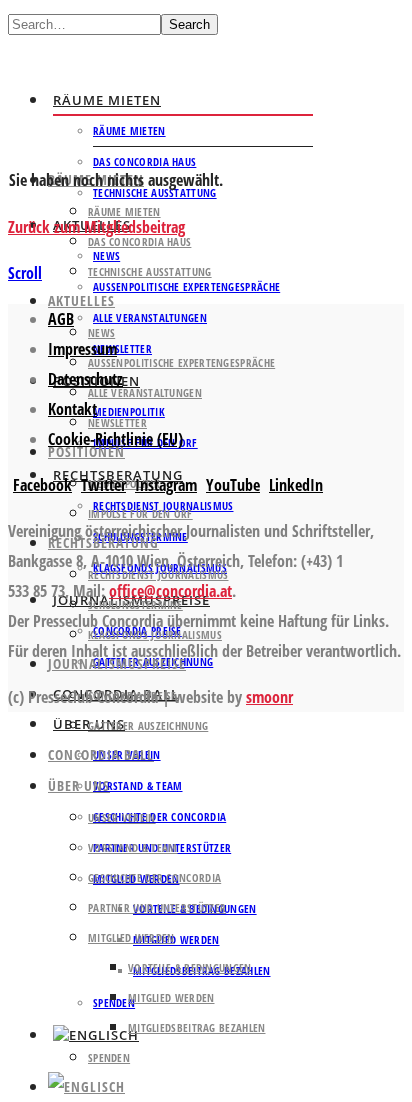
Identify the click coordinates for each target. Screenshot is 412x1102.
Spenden (109, 1057)
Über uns (79, 785)
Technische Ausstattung (150, 271)
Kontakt (72, 409)
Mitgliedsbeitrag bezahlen (197, 1027)
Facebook (42, 485)
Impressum (82, 349)
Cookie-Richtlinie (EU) (115, 439)
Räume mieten (107, 100)
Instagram (166, 485)
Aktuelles (81, 300)
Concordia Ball (101, 754)
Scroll (25, 273)
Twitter (103, 485)
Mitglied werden (176, 939)
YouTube (233, 485)
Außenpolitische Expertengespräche (186, 286)
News (101, 332)
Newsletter (117, 422)
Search (189, 24)
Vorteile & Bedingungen (190, 967)
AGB (61, 319)
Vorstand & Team (138, 785)
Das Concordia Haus (144, 161)
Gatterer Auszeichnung (148, 725)
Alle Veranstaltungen (150, 317)
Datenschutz (85, 379)
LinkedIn (296, 485)
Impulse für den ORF (140, 513)
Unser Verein (122, 817)
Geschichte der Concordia (159, 816)
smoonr (269, 697)
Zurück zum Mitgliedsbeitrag (96, 227)
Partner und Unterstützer (157, 907)
